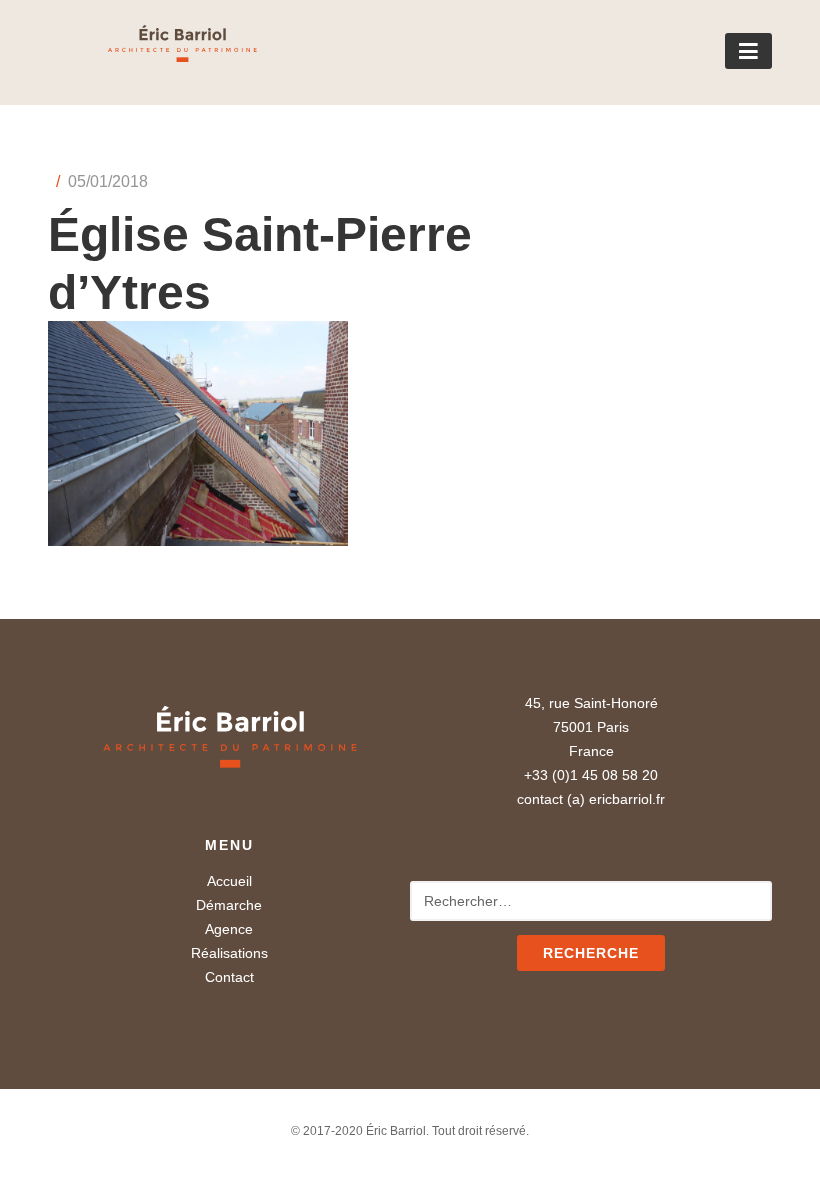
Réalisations (229, 953)
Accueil (229, 881)
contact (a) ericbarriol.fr (591, 799)
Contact (229, 977)
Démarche (229, 905)
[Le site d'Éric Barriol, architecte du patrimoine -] (152, 55)
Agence (229, 929)
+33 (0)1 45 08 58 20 (591, 775)
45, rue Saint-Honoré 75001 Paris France (591, 727)
